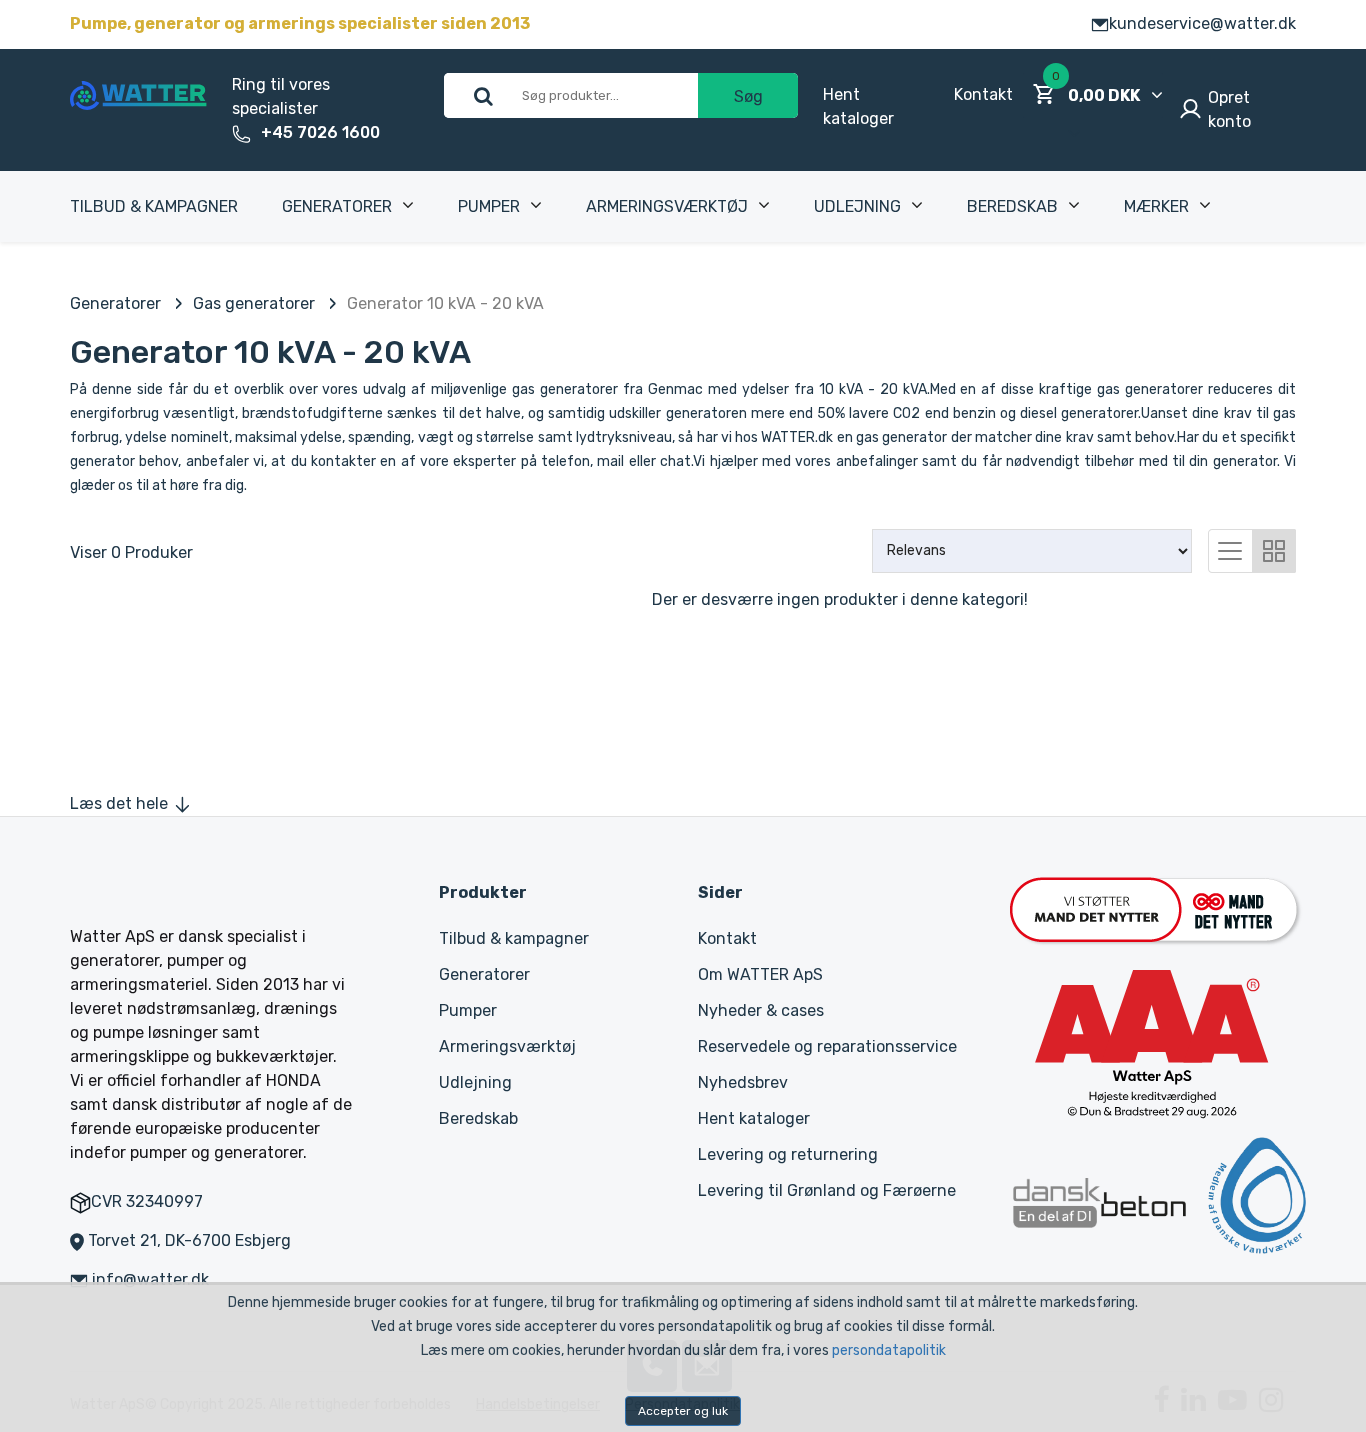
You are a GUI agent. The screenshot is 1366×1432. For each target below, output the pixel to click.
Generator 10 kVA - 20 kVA (445, 303)
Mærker (1156, 206)
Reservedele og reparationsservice (827, 1046)
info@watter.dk (150, 1279)
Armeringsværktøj (667, 206)
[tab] (1230, 549)
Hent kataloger (754, 1118)
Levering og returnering (788, 1154)
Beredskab (1012, 206)
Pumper (489, 206)
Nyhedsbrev (743, 1082)
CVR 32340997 (147, 1201)
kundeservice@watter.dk (1202, 23)
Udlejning (857, 206)
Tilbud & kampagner (154, 206)
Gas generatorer (254, 303)
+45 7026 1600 (320, 132)
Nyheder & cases (761, 1010)
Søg (748, 96)
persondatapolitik (889, 1350)
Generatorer (337, 206)
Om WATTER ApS (760, 974)
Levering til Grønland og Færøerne (827, 1190)
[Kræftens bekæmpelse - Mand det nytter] (1154, 908)
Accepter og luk (683, 1411)
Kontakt (983, 94)
